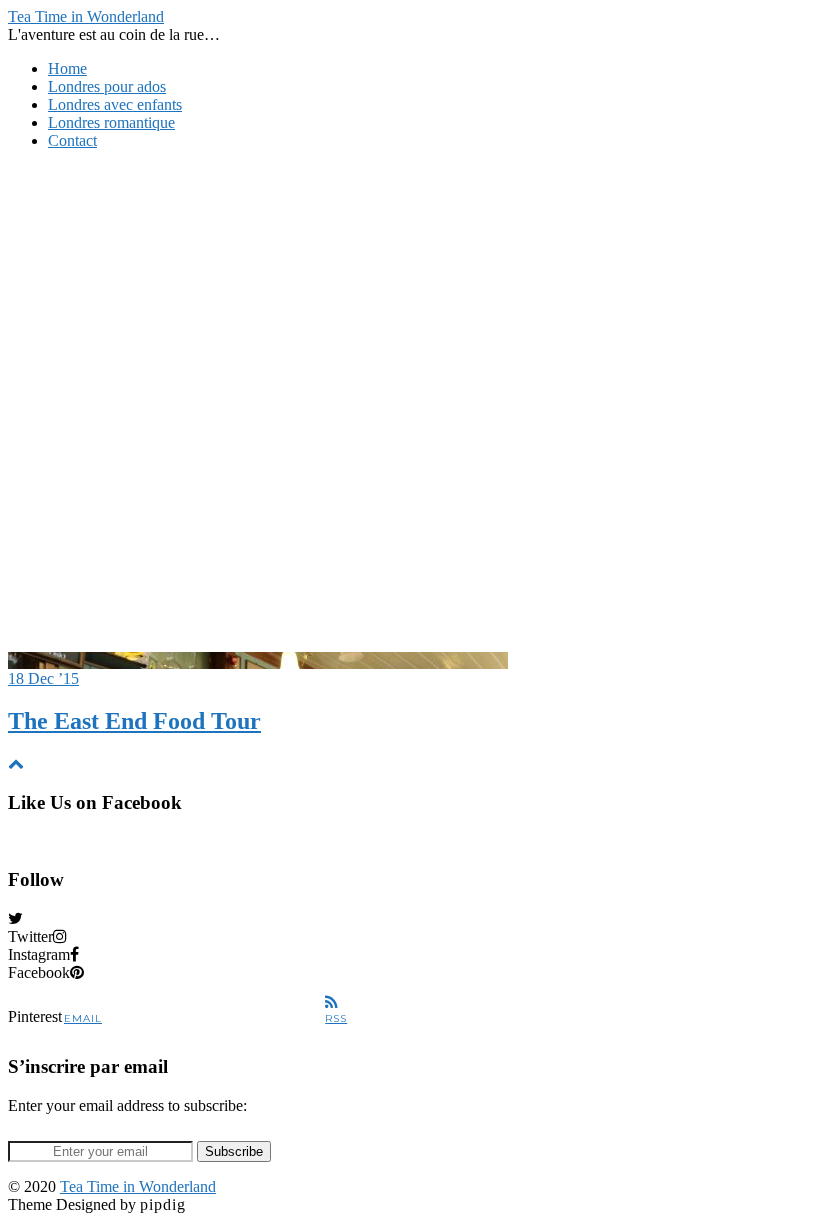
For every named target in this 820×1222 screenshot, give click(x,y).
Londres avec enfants (115, 104)
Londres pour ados (107, 86)
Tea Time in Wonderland (86, 16)
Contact (72, 140)
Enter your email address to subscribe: (127, 1105)
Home (67, 68)
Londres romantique (111, 122)
